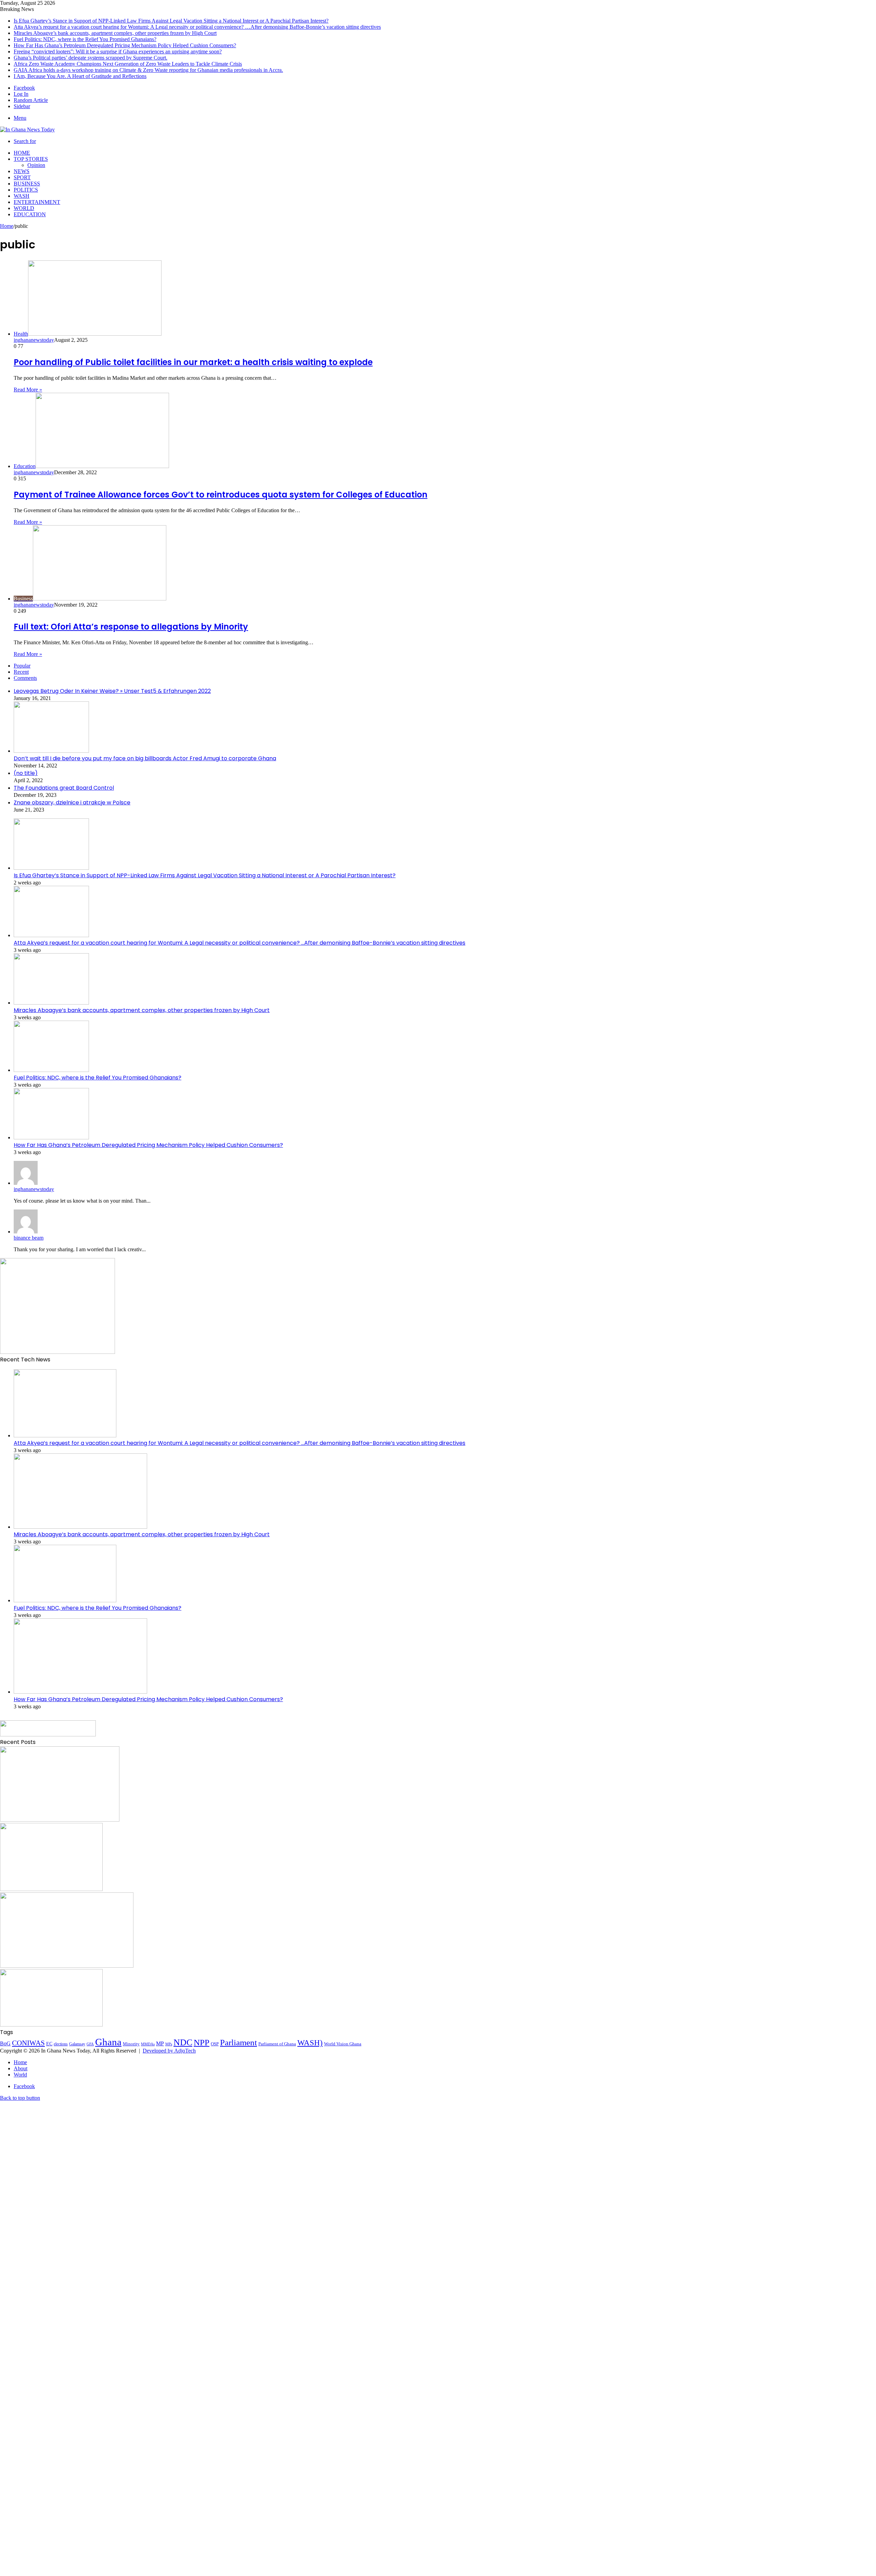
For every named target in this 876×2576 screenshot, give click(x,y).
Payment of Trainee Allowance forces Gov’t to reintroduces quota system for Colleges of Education (221, 495)
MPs (169, 2044)
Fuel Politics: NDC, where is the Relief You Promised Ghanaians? (85, 39)
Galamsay (77, 2044)
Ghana (108, 2042)
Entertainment (37, 202)
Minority (131, 2044)
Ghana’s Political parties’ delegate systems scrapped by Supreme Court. (91, 58)
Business (27, 184)
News (22, 171)
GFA (90, 2044)
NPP (202, 2042)
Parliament (239, 2042)
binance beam (29, 1238)
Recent (21, 672)
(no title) (26, 773)
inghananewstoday (34, 340)
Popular (22, 666)
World (24, 208)
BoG (5, 2043)
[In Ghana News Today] (27, 130)
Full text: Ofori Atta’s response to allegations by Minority (131, 627)
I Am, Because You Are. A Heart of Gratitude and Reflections (80, 76)
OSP (215, 2044)
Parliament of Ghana (277, 2044)
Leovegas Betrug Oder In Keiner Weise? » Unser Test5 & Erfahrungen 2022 (112, 691)
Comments (25, 678)
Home (22, 153)
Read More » (28, 390)
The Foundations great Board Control (64, 788)
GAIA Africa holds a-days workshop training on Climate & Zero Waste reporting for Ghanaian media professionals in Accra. (148, 70)
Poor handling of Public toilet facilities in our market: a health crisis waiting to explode (193, 362)
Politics (26, 190)
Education (30, 214)
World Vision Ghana (343, 2044)
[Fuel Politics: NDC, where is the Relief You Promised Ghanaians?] (51, 1070)
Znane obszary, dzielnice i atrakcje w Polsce (72, 802)
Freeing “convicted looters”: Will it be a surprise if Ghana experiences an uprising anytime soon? (118, 51)
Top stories (31, 159)
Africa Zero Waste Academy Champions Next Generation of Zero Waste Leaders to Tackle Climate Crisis (128, 64)
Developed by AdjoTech (169, 2051)
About (21, 2068)
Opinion (36, 165)
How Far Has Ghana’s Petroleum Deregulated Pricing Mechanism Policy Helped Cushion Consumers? (125, 45)
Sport (22, 177)
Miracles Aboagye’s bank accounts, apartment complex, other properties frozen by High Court (115, 33)
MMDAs (148, 2044)
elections (61, 2044)
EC (49, 2044)
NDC (183, 2042)
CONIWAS (28, 2043)
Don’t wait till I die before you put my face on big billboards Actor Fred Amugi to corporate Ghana (145, 758)
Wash (22, 196)
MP (160, 2043)
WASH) (310, 2043)
